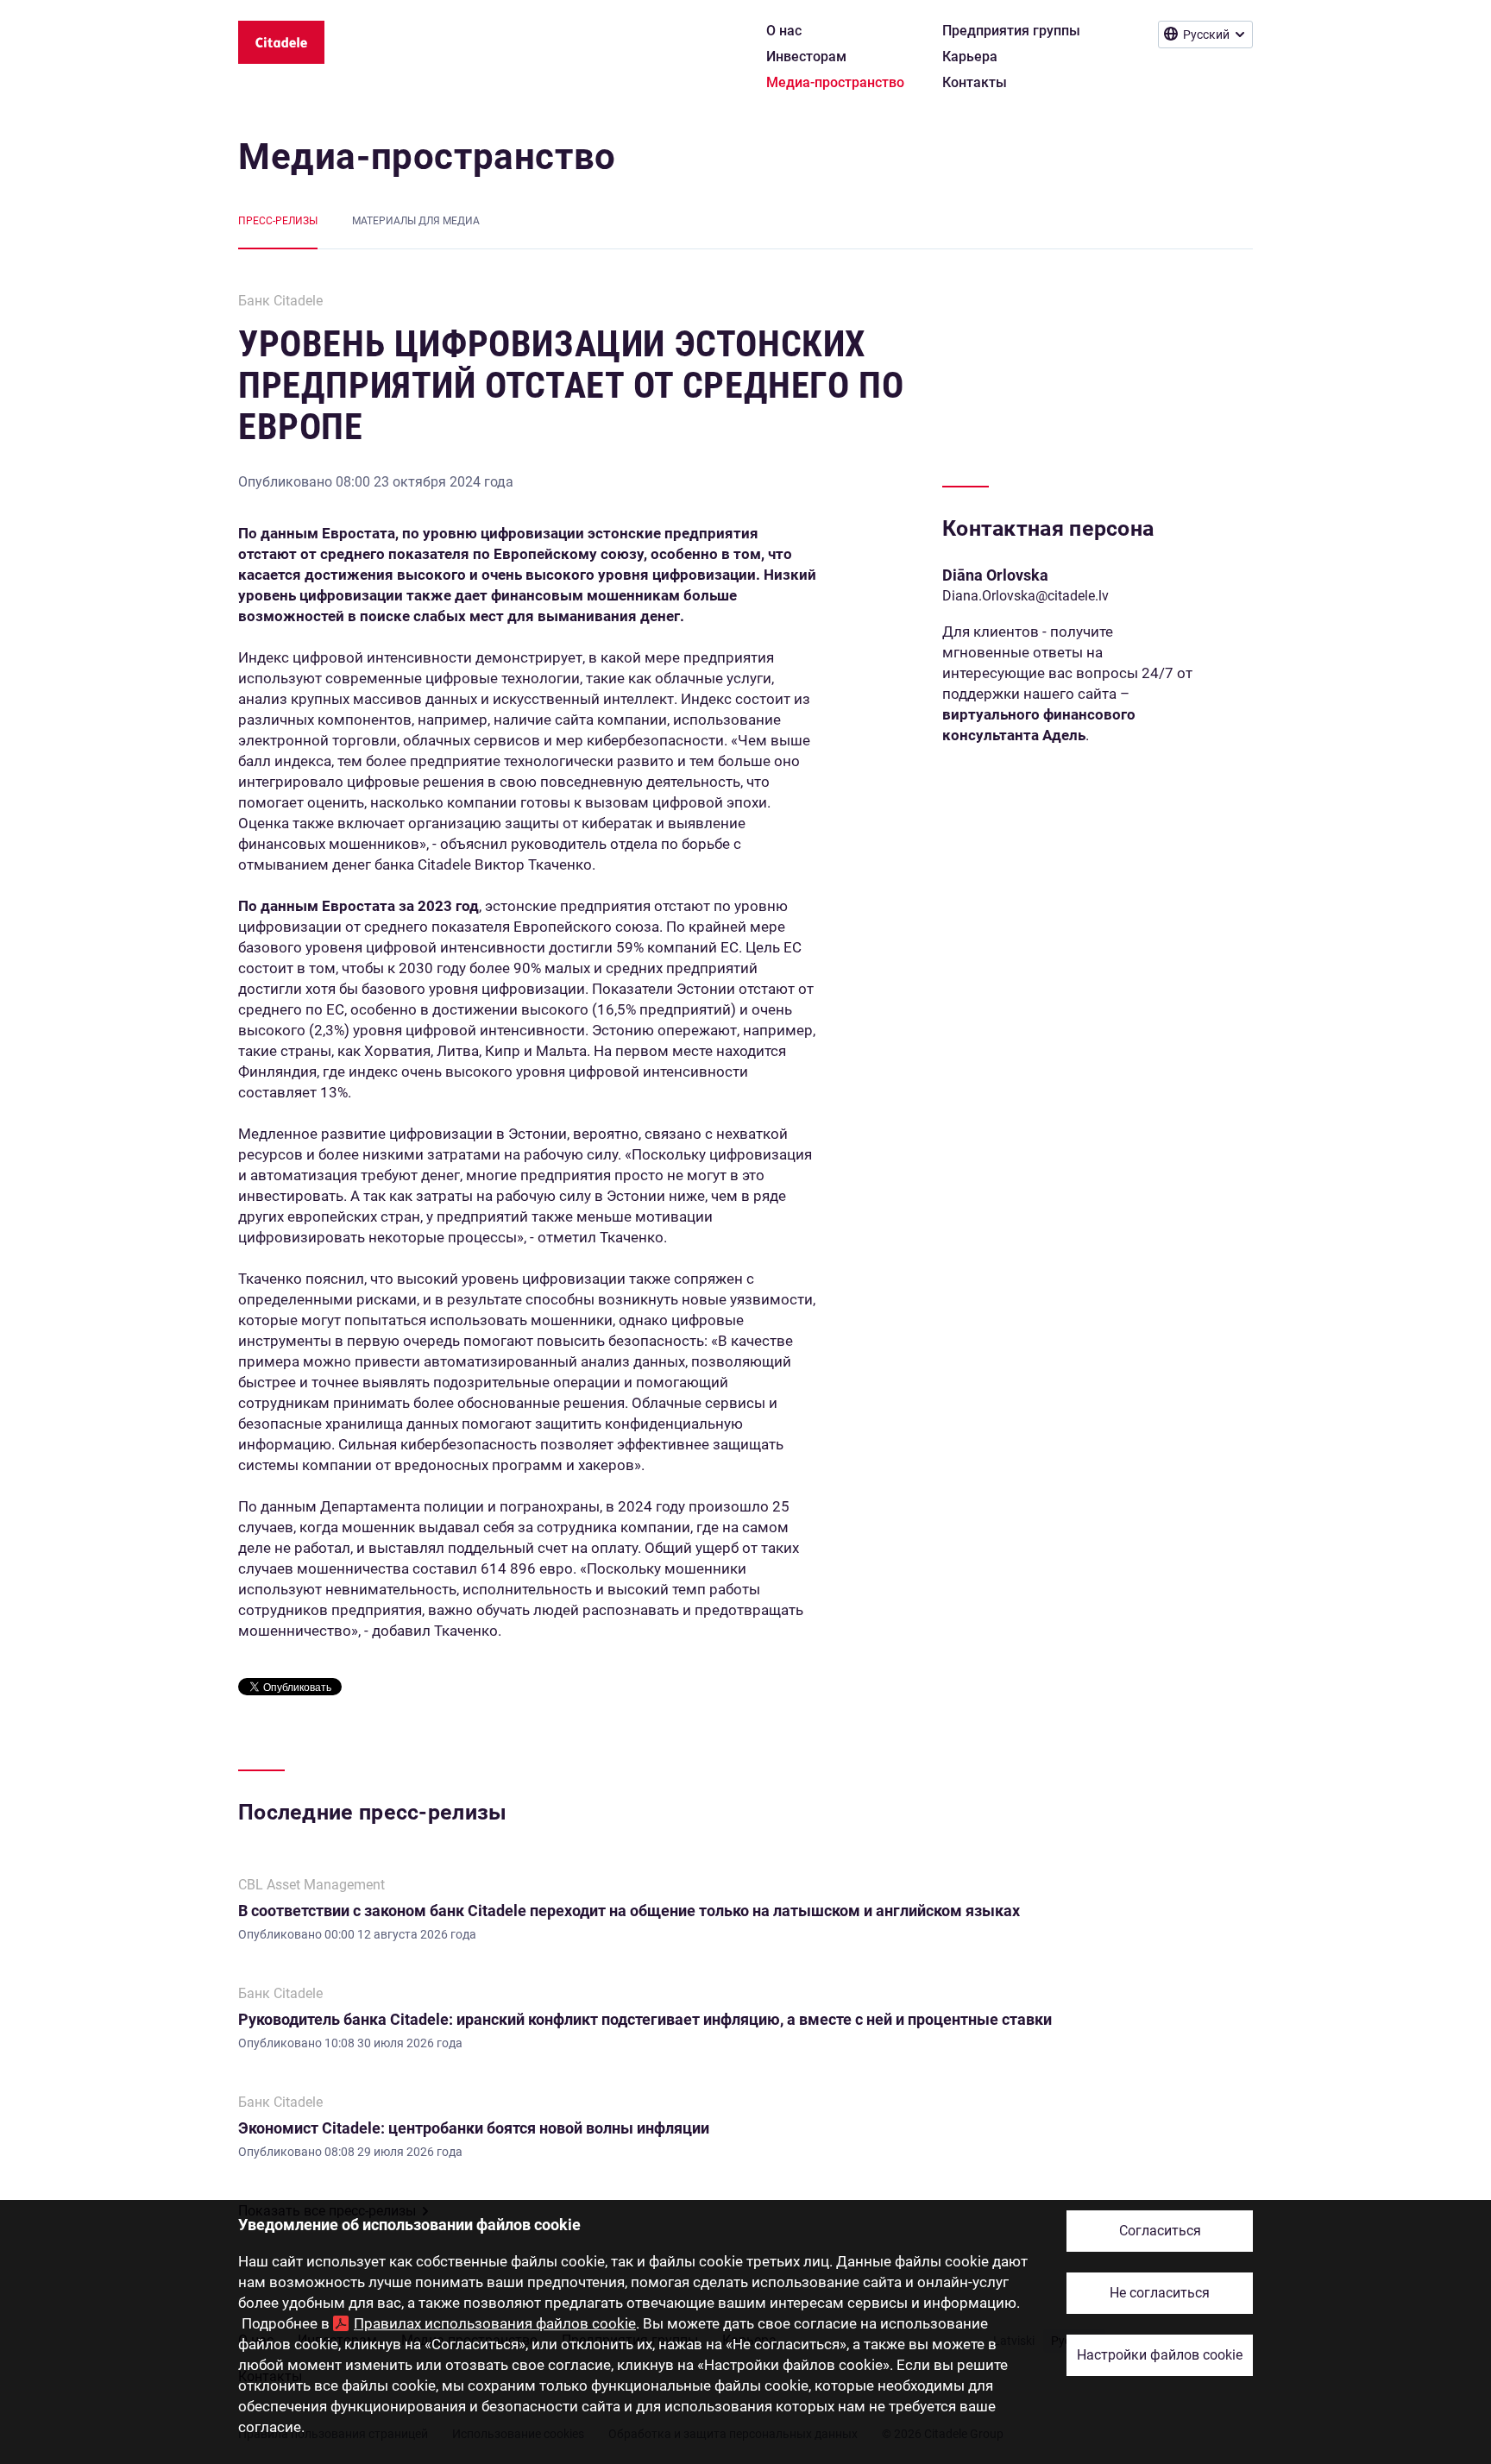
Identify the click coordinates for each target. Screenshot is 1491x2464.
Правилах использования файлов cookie (495, 2323)
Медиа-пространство (427, 157)
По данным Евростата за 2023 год (359, 906)
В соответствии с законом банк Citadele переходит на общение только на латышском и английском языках (629, 1911)
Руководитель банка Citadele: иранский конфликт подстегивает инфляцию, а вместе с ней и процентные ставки (645, 2019)
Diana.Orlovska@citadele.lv (1025, 596)
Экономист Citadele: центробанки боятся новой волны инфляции (474, 2128)
